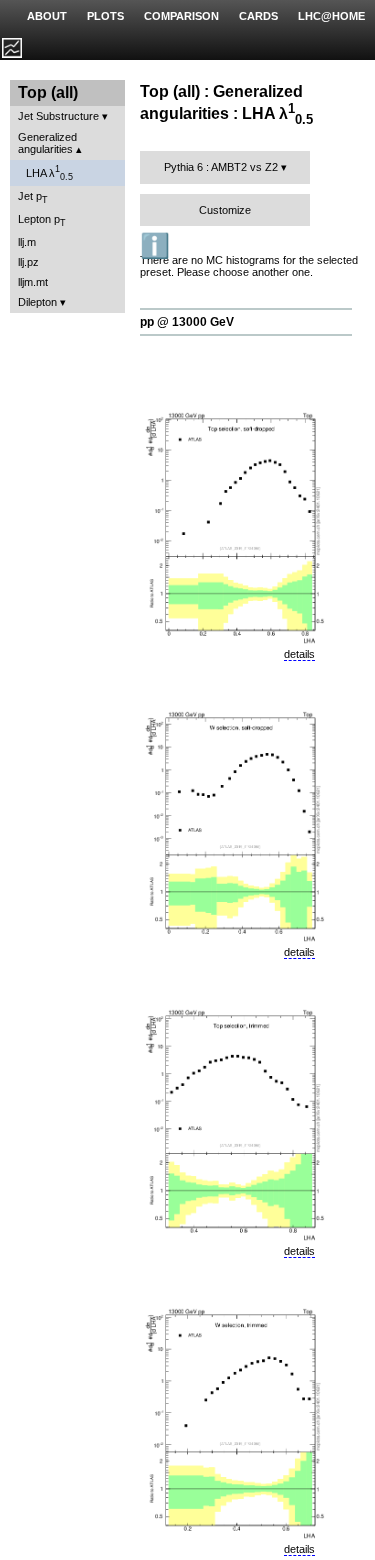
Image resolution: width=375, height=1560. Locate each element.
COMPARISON (181, 16)
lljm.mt (33, 282)
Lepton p (42, 220)
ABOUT (47, 16)
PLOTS (105, 16)
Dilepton (37, 302)
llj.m (27, 242)
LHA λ (49, 173)
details (299, 654)
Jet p (33, 197)
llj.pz (28, 262)
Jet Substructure (58, 116)
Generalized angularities (47, 143)
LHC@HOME (331, 16)
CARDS (258, 16)
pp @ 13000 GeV (187, 322)
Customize (225, 210)
